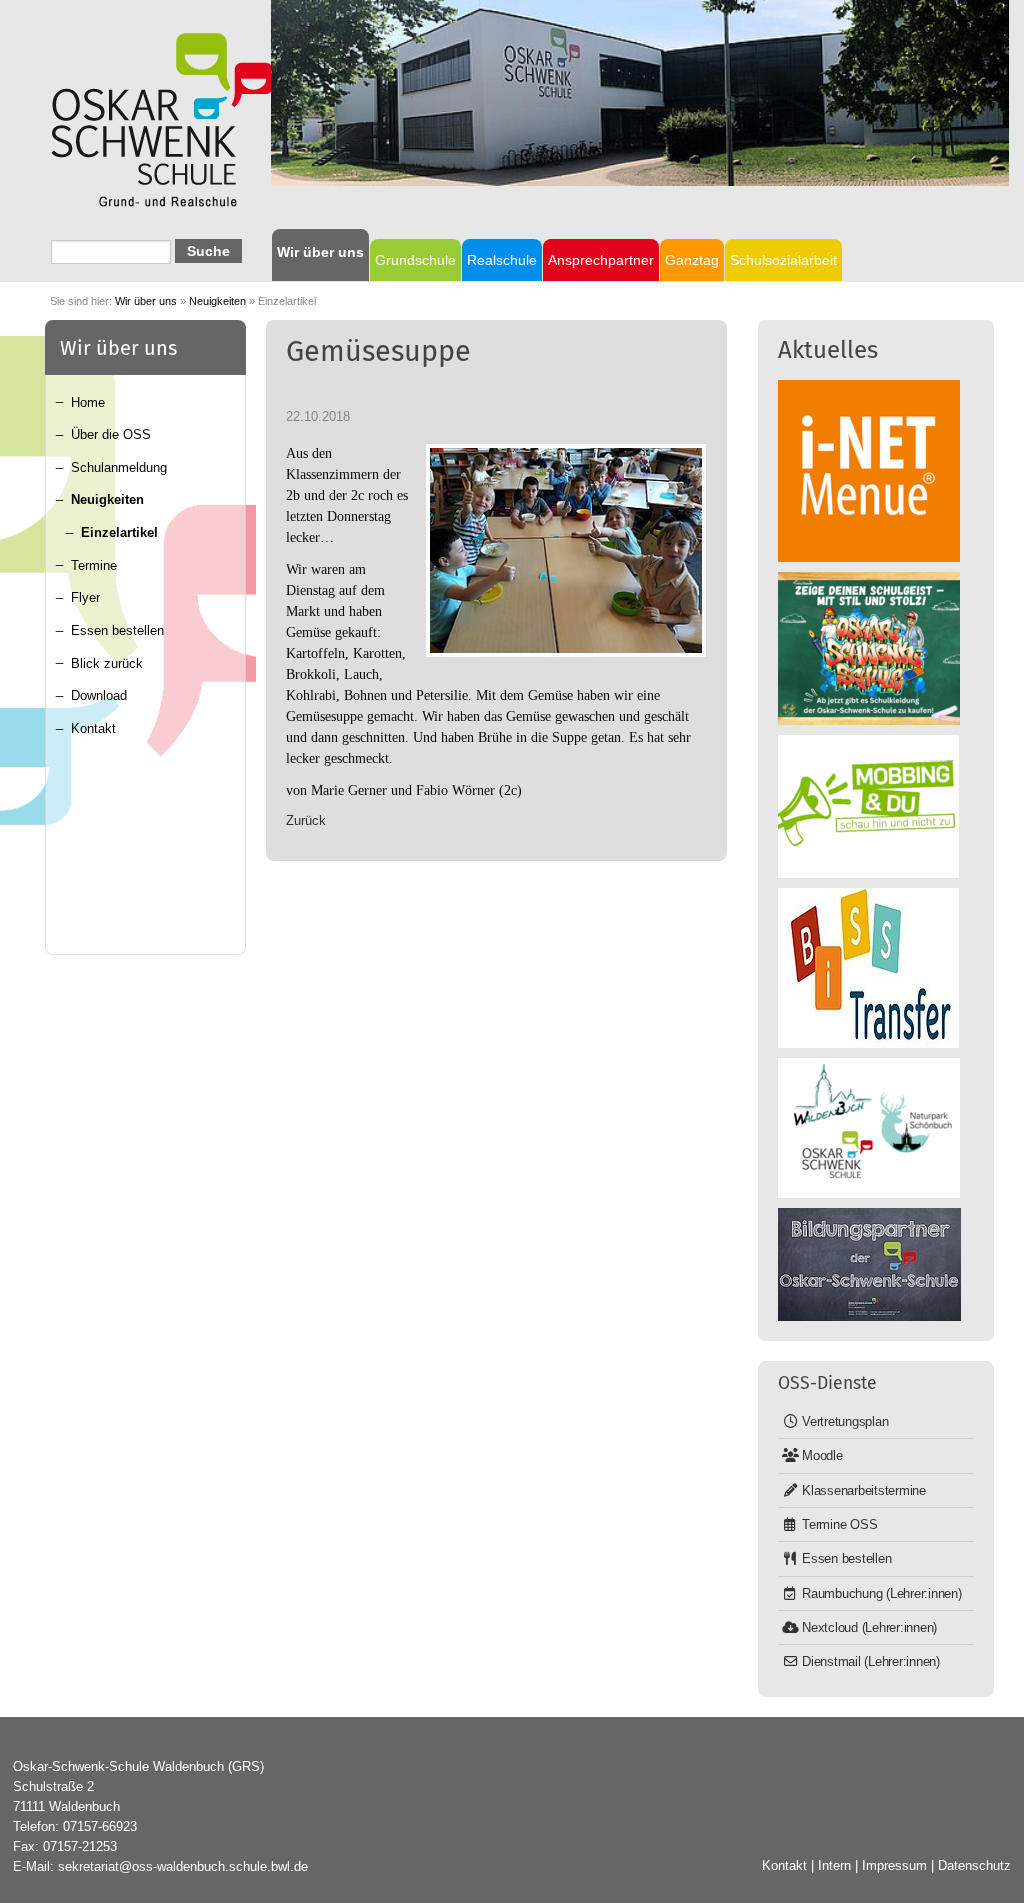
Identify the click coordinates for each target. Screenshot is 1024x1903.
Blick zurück (107, 663)
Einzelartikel (119, 532)
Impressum (894, 1865)
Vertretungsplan (845, 1421)
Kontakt (93, 728)
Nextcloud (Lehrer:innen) (869, 1627)
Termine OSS (839, 1524)
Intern (834, 1865)
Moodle (822, 1455)
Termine (94, 565)
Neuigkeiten (217, 301)
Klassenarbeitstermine (864, 1490)
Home (88, 402)
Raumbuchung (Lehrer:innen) (882, 1593)
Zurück (306, 820)
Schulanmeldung (119, 467)
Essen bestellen (117, 630)
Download (99, 695)
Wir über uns (146, 301)
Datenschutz (974, 1865)
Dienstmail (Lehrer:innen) (871, 1661)
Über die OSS (111, 434)
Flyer (85, 597)
